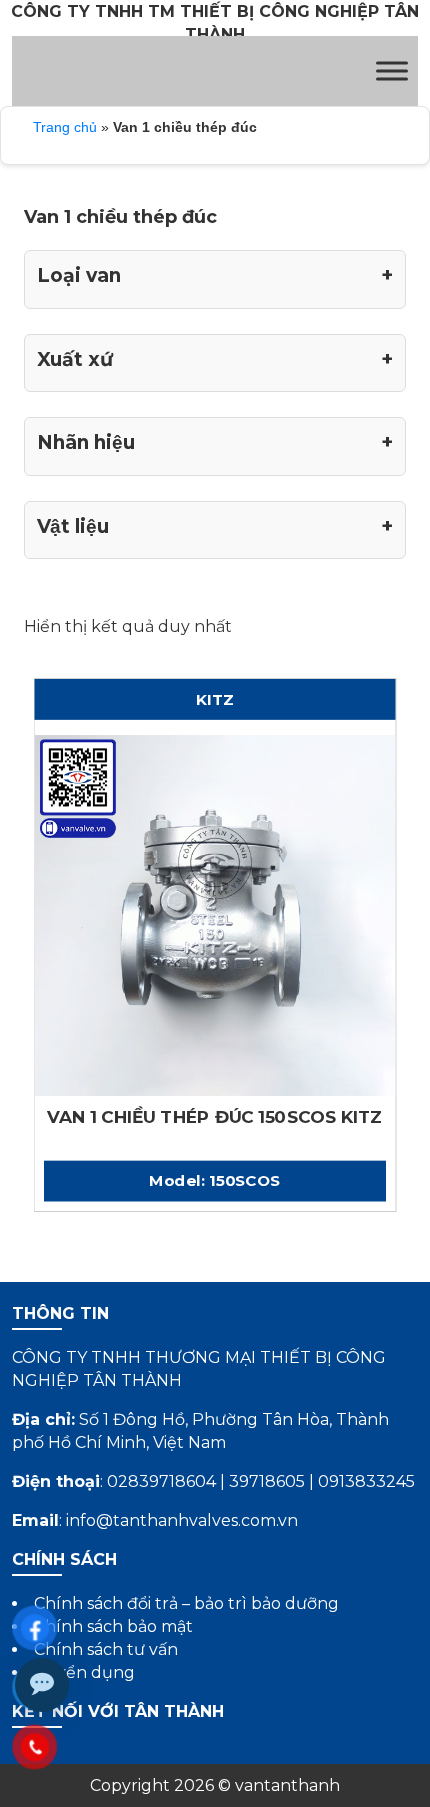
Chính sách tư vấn (106, 1649)
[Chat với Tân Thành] (42, 1685)
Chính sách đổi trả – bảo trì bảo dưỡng (186, 1603)
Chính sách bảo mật (113, 1626)
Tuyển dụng (84, 1672)
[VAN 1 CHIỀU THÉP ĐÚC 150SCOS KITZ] (215, 915)
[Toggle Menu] (392, 70)
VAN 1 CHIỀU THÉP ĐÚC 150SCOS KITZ (214, 1117)
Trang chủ (65, 127)
